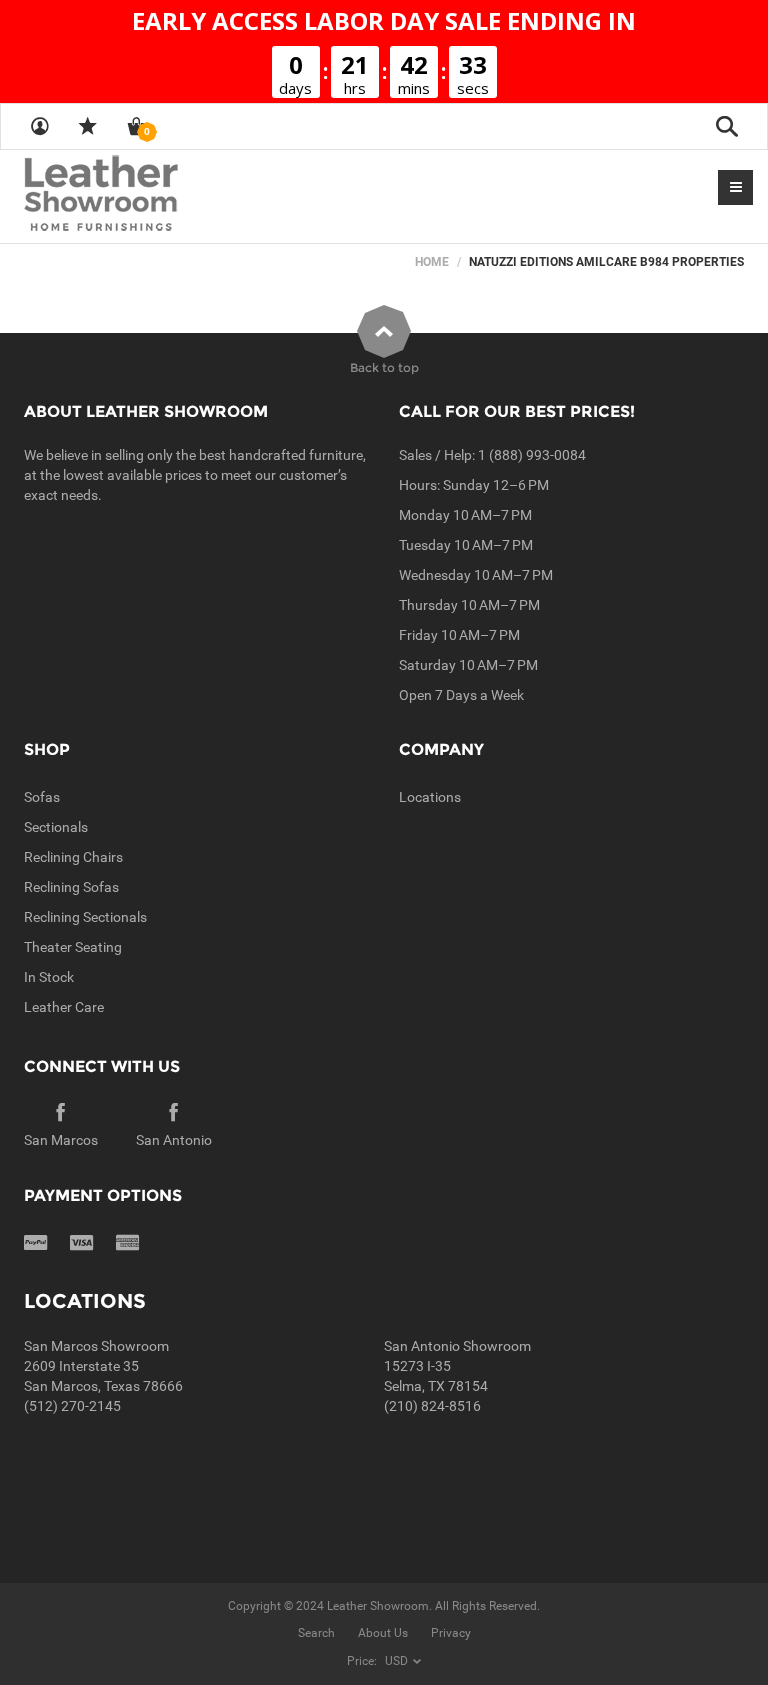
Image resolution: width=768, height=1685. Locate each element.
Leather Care (64, 1007)
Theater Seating (73, 947)
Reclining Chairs (73, 857)
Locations (430, 797)
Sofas (42, 797)
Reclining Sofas (71, 887)
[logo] (140, 195)
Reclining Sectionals (85, 917)
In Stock (49, 977)
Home (432, 262)
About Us (383, 1633)
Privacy (451, 1633)
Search (316, 1633)
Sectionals (56, 827)
